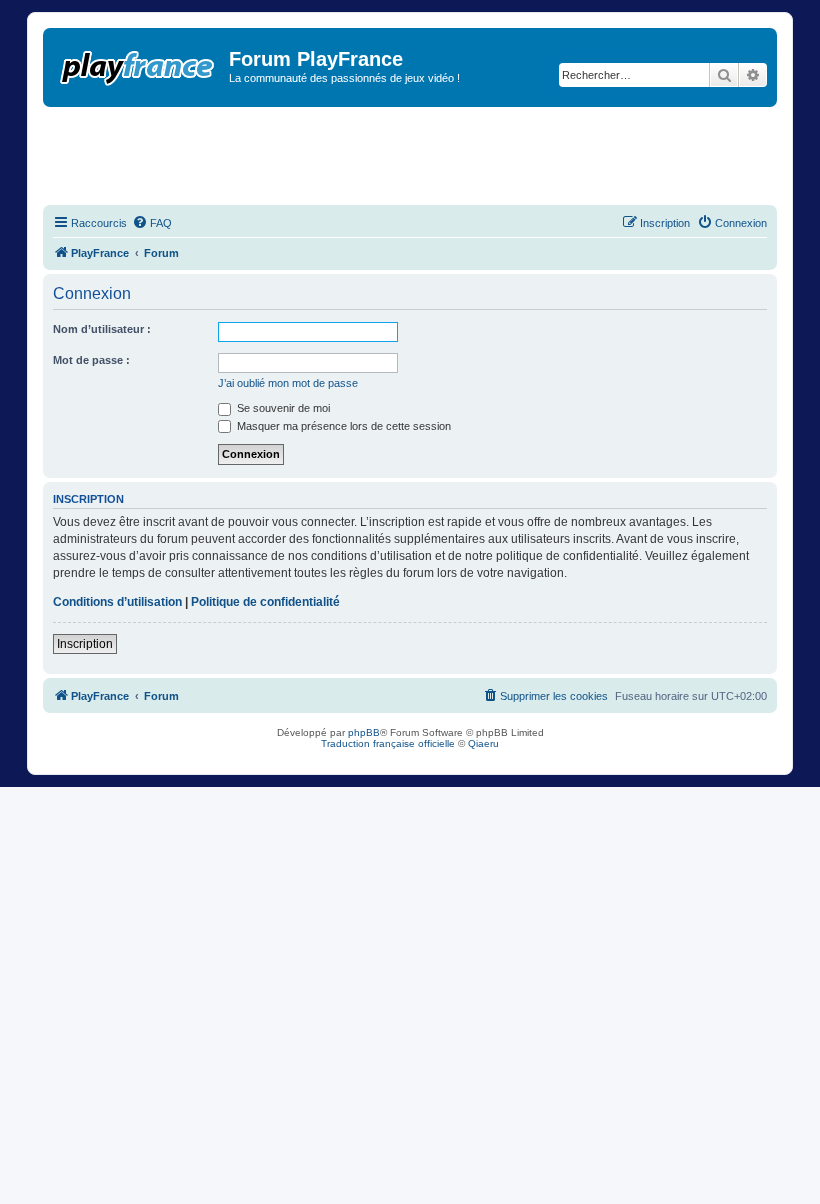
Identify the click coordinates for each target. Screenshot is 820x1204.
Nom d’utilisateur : (102, 329)
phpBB (364, 732)
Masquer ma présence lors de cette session (342, 426)
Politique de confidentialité (265, 602)
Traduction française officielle (388, 743)
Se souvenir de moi (282, 408)
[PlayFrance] (138, 64)
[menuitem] (152, 223)
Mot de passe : (91, 360)
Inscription (85, 644)
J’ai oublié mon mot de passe (288, 383)
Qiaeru (483, 743)
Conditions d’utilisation (117, 602)
